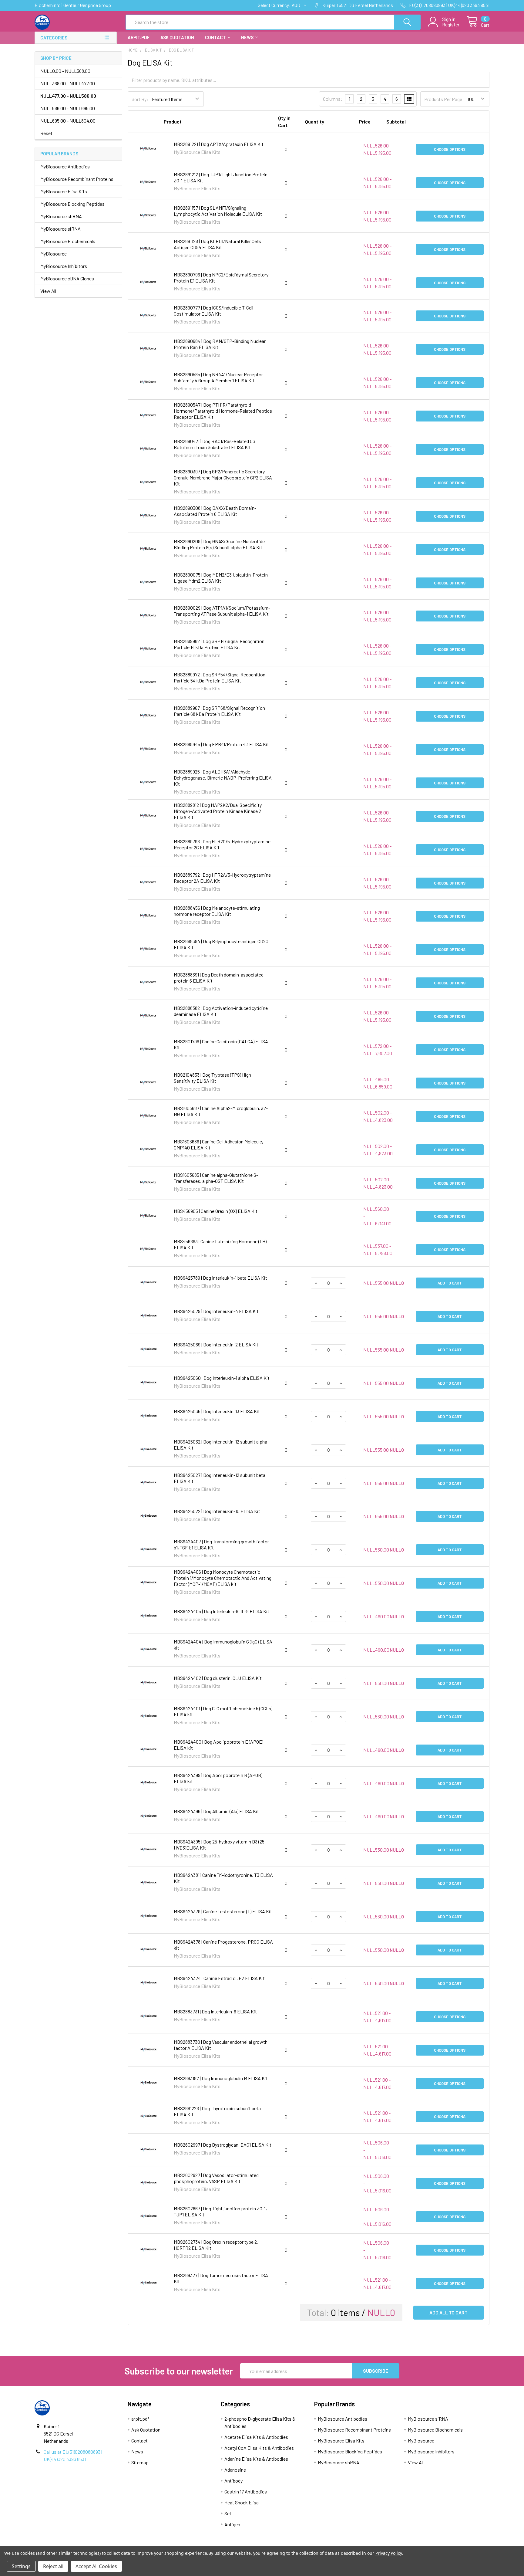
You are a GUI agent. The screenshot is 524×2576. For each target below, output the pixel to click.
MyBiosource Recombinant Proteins (77, 179)
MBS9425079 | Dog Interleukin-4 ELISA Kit (216, 1311)
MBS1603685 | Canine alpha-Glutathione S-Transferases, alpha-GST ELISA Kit (216, 1178)
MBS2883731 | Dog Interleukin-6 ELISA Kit (215, 2011)
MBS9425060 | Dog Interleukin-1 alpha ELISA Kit (222, 1378)
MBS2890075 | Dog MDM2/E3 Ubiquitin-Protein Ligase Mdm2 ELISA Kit (221, 578)
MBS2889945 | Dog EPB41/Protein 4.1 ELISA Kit (221, 744)
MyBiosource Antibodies (65, 166)
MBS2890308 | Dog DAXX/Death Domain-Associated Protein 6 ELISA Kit (215, 511)
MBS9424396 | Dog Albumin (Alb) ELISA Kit (216, 1811)
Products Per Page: (444, 99)
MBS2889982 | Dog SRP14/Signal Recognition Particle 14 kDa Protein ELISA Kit (219, 644)
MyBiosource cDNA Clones (67, 278)
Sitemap (140, 2462)
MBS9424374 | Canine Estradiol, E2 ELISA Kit (219, 1978)
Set (228, 2513)
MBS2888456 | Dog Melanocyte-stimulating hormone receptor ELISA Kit (217, 911)
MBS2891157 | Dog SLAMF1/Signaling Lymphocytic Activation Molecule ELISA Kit (218, 211)
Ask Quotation (177, 37)
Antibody (233, 2481)
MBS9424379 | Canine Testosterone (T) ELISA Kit (223, 1911)
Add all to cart (448, 2312)
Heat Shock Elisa (242, 2502)
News (247, 37)
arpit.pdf (139, 37)
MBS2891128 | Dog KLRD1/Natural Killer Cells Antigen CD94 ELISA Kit (217, 244)
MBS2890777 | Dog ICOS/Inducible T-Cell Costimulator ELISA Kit (213, 311)
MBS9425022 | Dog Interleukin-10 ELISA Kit (217, 1511)
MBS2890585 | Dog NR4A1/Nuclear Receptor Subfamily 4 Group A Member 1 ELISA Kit (218, 377)
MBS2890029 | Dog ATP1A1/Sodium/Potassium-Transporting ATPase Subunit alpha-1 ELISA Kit (222, 611)
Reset (46, 133)
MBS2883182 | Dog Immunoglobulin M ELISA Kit (221, 2078)
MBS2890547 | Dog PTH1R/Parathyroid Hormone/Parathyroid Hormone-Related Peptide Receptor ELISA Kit (223, 411)
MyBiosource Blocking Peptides (72, 204)
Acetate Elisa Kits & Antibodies (256, 2437)
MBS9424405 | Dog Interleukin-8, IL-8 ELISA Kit (222, 1611)
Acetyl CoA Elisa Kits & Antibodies (259, 2448)
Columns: (333, 99)
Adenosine (235, 2470)
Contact (215, 37)
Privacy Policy (389, 2553)
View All (48, 291)
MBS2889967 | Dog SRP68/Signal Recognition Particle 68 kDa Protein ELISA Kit (219, 711)
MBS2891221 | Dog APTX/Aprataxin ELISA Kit (219, 144)
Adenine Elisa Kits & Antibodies (256, 2459)
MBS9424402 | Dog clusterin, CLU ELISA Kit (218, 1678)
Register (451, 25)
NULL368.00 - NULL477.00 (68, 83)
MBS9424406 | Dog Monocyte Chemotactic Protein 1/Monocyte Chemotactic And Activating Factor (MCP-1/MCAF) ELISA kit (223, 1578)
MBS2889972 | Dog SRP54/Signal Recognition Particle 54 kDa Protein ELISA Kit (220, 677)
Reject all (53, 2566)
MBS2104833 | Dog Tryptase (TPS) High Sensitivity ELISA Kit (212, 1078)
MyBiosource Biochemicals (68, 241)
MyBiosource (54, 254)
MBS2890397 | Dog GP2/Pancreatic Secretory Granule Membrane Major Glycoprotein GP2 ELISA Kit (223, 477)
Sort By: (140, 99)
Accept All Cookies (96, 2566)
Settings (21, 2566)
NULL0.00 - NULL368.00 (65, 71)
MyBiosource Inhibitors (64, 266)
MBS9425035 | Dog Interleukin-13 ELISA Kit (217, 1411)
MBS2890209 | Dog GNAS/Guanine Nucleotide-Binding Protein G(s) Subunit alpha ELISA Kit (220, 544)
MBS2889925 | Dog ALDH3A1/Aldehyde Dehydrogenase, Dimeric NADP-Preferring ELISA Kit (223, 778)
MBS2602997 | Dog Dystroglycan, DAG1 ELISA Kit (223, 2145)
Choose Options (450, 149)
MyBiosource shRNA (61, 216)
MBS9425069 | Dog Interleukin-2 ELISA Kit (216, 1344)
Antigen (232, 2524)
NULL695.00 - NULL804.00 (68, 121)
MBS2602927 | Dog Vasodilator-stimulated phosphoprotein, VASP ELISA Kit (216, 2178)
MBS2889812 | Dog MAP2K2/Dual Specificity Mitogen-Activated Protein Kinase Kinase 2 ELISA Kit (218, 811)
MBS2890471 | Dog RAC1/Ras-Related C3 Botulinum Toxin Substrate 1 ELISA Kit (214, 444)
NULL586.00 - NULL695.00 (68, 108)
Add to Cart (450, 1283)
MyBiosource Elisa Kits (64, 191)
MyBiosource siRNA (60, 229)
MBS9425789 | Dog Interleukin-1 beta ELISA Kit (220, 1278)
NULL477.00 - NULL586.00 (68, 96)
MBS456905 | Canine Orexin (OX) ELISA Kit (216, 1211)
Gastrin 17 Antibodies (246, 2491)
